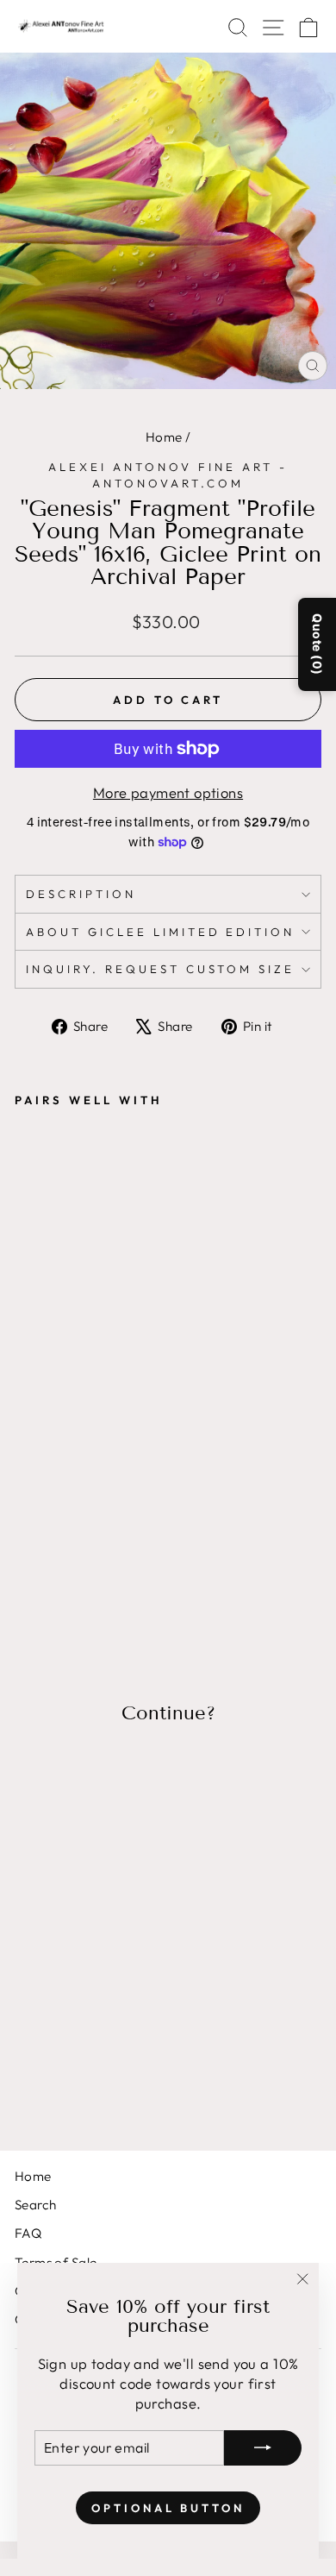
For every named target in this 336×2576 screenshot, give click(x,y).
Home (164, 437)
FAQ (28, 2233)
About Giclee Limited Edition (160, 932)
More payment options (168, 792)
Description (81, 894)
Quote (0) (317, 644)
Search (35, 2205)
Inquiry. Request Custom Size (160, 969)
